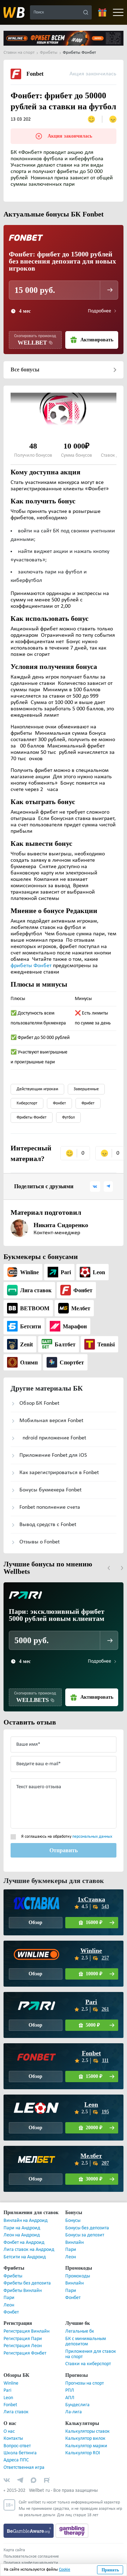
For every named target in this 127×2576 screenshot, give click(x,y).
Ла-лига (74, 2412)
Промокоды (78, 2276)
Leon (91, 2104)
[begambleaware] (29, 2531)
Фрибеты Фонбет (32, 1117)
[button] (109, 1568)
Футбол (68, 1117)
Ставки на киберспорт (88, 2364)
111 (105, 2060)
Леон (71, 2257)
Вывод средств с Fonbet (48, 1525)
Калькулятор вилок (85, 2439)
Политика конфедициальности (31, 2563)
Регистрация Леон (23, 2346)
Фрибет (88, 1103)
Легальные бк (80, 2331)
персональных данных (92, 1837)
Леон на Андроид (22, 2235)
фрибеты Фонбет (31, 966)
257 (105, 1958)
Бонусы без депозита (87, 2228)
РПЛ (70, 2390)
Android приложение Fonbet (53, 1438)
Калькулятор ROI (83, 2453)
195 (105, 2112)
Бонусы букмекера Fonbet (50, 1490)
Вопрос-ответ (17, 2446)
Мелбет (91, 2156)
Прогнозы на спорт (84, 2383)
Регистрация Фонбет (25, 2353)
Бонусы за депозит (85, 2235)
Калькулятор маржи (86, 2446)
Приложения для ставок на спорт (91, 2354)
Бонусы (73, 2221)
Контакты (13, 2439)
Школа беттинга (20, 2453)
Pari (91, 2002)
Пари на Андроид (22, 2228)
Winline (91, 1951)
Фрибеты (13, 2276)
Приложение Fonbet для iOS (53, 1455)
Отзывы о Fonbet (40, 1542)
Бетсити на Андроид (25, 2257)
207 (105, 2163)
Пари (71, 2250)
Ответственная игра (24, 2468)
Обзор (36, 1922)
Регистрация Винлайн (26, 2331)
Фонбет (59, 1103)
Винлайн (74, 2243)
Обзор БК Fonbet (39, 1403)
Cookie (65, 2570)
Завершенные (86, 1089)
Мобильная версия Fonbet (51, 1421)
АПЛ (70, 2398)
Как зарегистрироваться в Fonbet (59, 1473)
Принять (110, 2570)
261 (105, 2009)
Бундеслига (77, 2405)
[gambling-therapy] (72, 2531)
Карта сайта (14, 2550)
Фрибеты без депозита (27, 2283)
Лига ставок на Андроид (29, 2250)
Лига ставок (16, 2412)
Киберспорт (27, 1103)
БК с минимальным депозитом (86, 2341)
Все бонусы (25, 370)
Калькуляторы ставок (87, 2431)
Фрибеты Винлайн (23, 2291)
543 (105, 1907)
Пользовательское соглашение (31, 2557)
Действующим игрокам (37, 1089)
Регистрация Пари (23, 2339)
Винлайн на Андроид (26, 2221)
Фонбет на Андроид (24, 2243)
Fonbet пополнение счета (50, 1507)
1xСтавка (91, 1899)
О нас (9, 2431)
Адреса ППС (16, 2460)
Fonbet (91, 2053)
